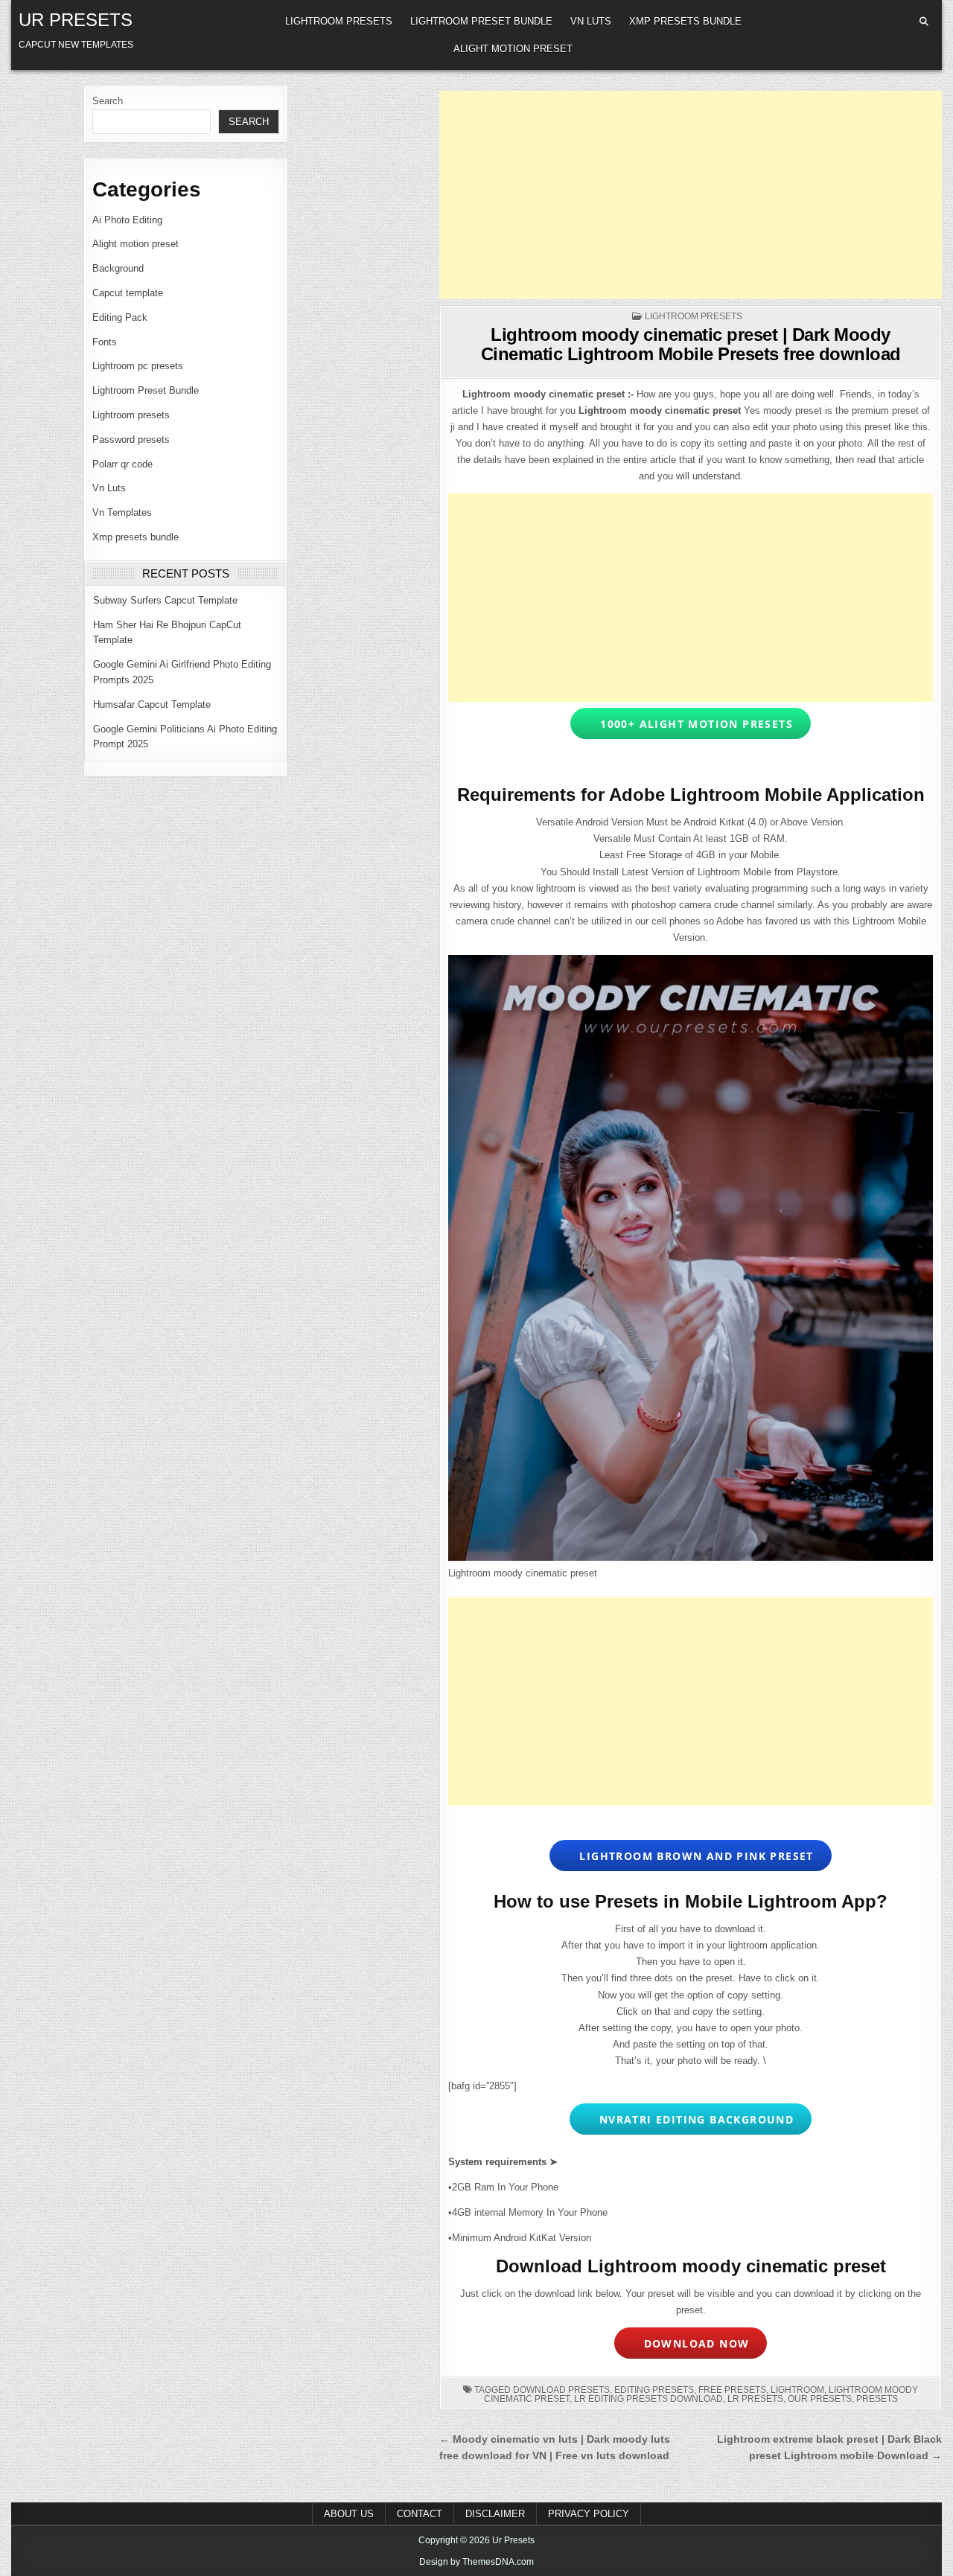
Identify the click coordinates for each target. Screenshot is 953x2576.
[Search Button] (924, 22)
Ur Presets (76, 20)
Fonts (105, 342)
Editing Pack (120, 317)
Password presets (131, 440)
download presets (561, 2390)
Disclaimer (495, 2514)
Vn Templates (122, 512)
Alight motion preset (513, 49)
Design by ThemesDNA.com (476, 2562)
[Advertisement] (691, 195)
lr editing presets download (648, 2399)
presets (877, 2399)
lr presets (755, 2399)
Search (108, 101)
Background (118, 268)
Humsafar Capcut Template (152, 704)
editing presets (654, 2390)
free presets (732, 2390)
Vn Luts (591, 21)
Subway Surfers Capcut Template (165, 600)
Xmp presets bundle (685, 21)
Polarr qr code (122, 464)
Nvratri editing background (692, 2119)
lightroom (797, 2390)
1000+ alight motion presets (692, 724)
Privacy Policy (589, 2514)
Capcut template (128, 293)
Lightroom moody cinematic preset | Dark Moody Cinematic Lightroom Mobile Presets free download (691, 344)
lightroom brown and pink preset (693, 1856)
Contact (420, 2514)
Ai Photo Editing (127, 220)
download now (693, 2343)
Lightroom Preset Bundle (481, 21)
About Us (349, 2514)
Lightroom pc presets (138, 366)
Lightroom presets (339, 21)
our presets (820, 2399)
